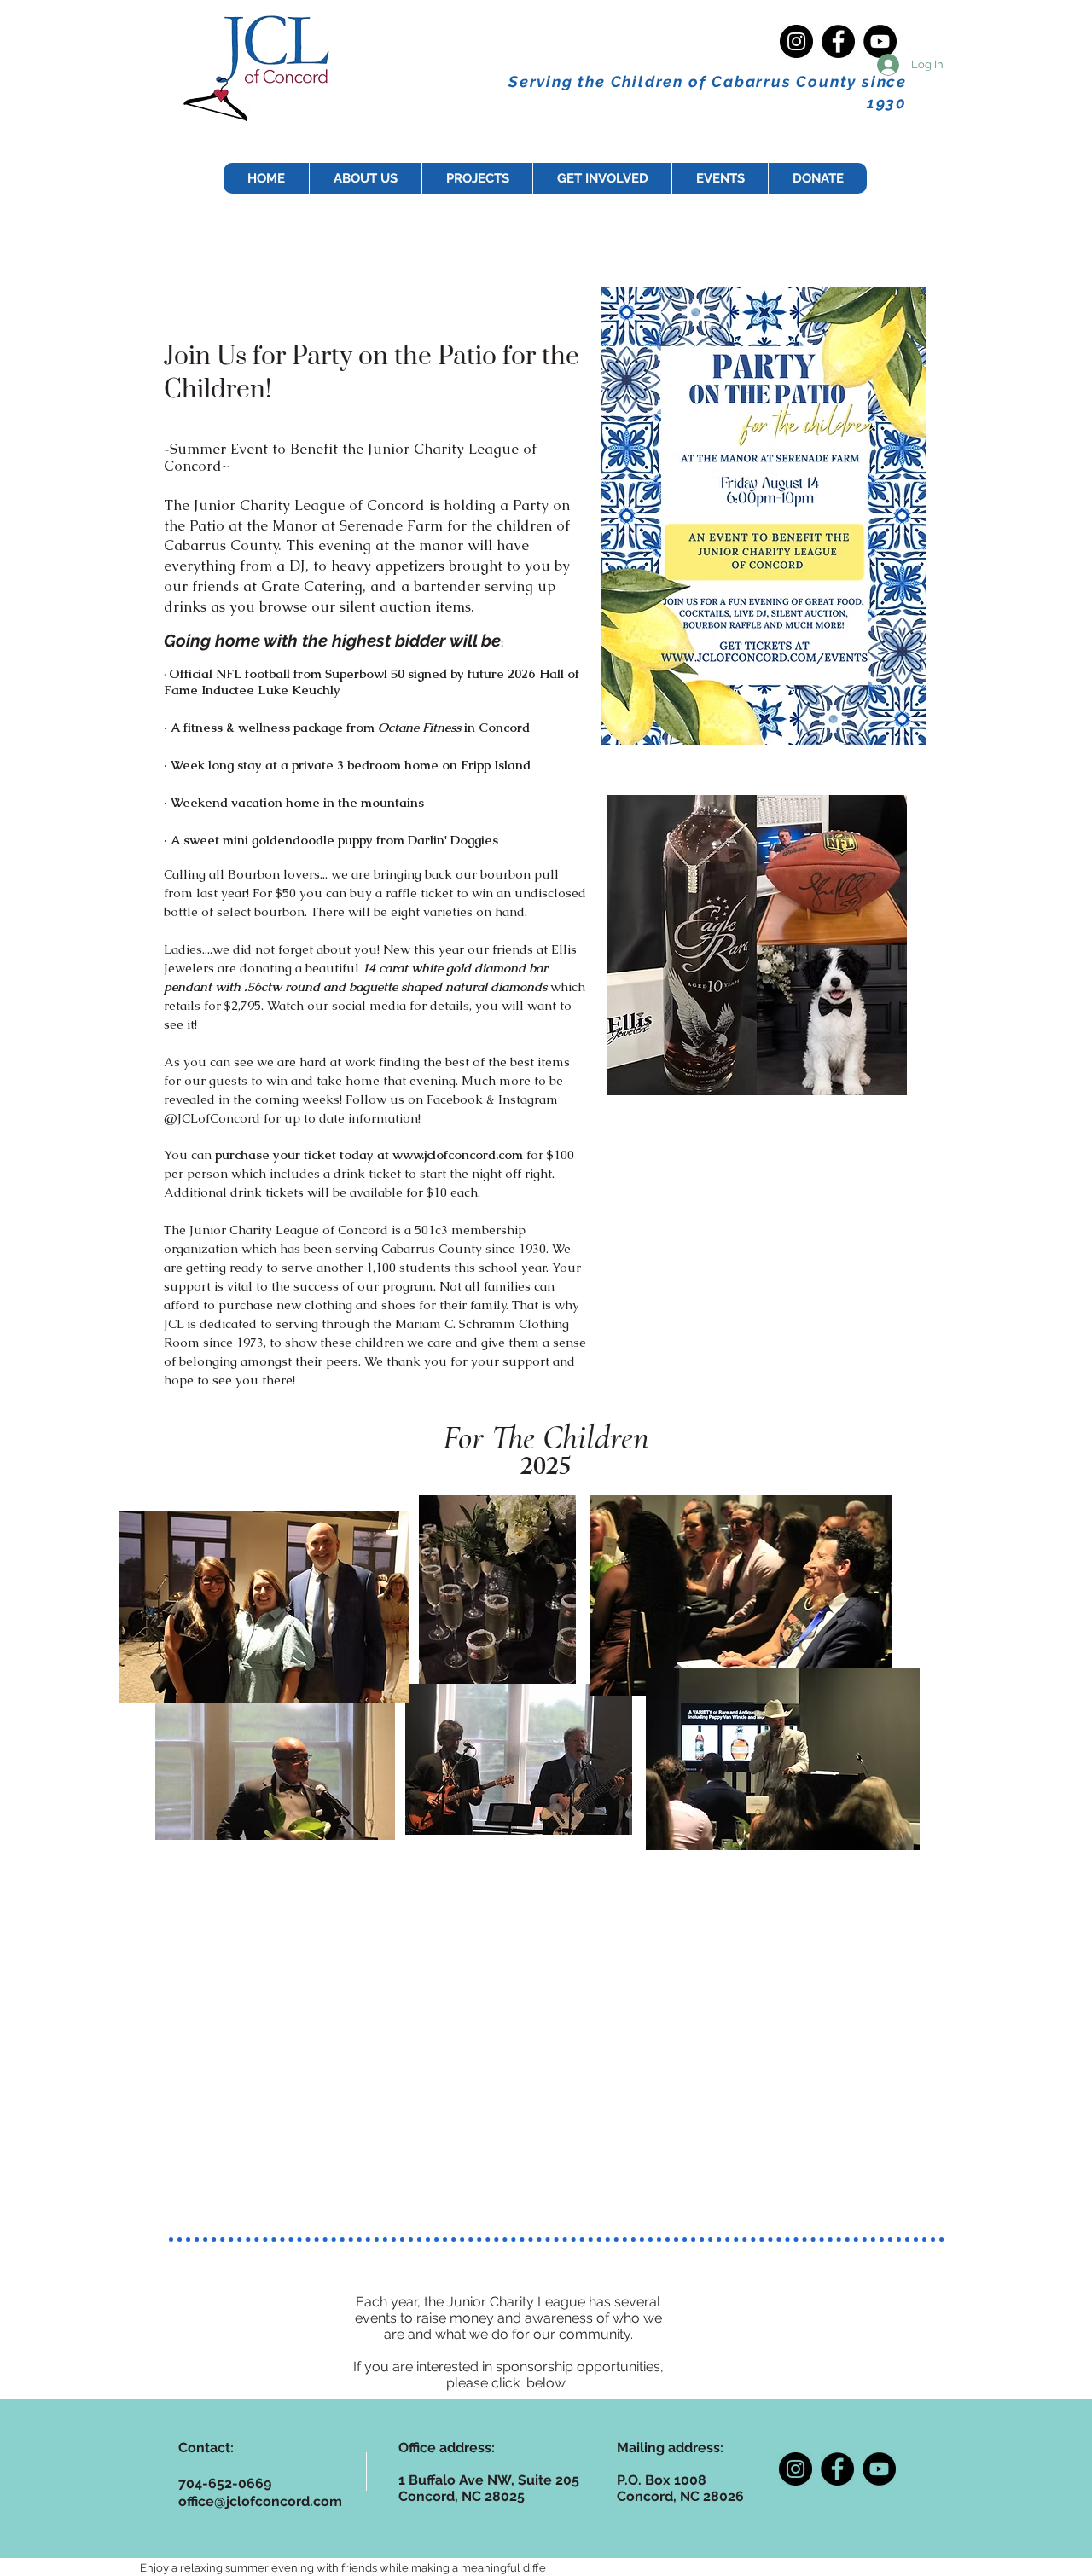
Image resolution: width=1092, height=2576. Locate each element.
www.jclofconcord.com (458, 1155)
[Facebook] (838, 41)
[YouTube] (880, 41)
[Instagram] (796, 41)
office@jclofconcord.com (260, 2501)
